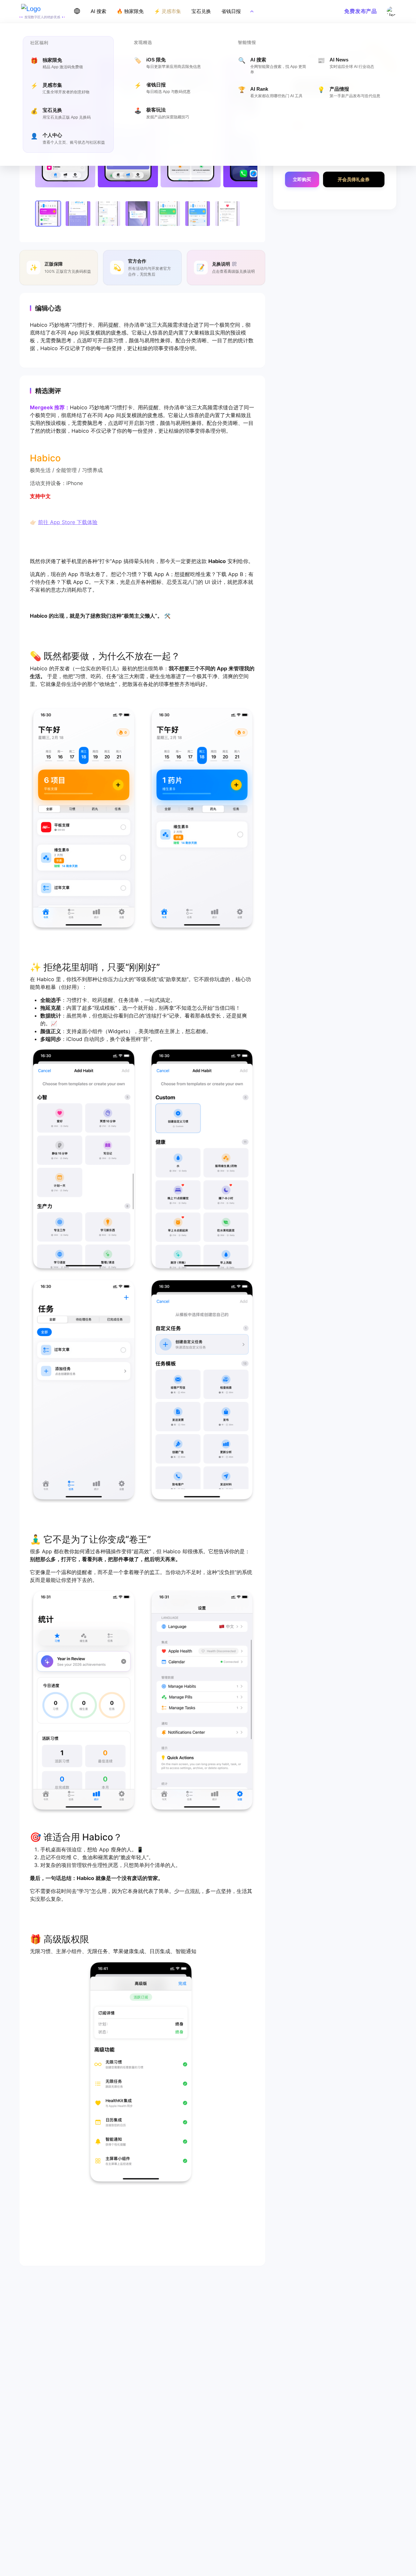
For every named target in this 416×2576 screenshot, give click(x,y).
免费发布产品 (361, 11)
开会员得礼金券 (354, 179)
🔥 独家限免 (130, 11)
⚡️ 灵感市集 (168, 11)
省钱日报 (231, 11)
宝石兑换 (201, 11)
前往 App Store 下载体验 (68, 522)
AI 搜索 (98, 11)
